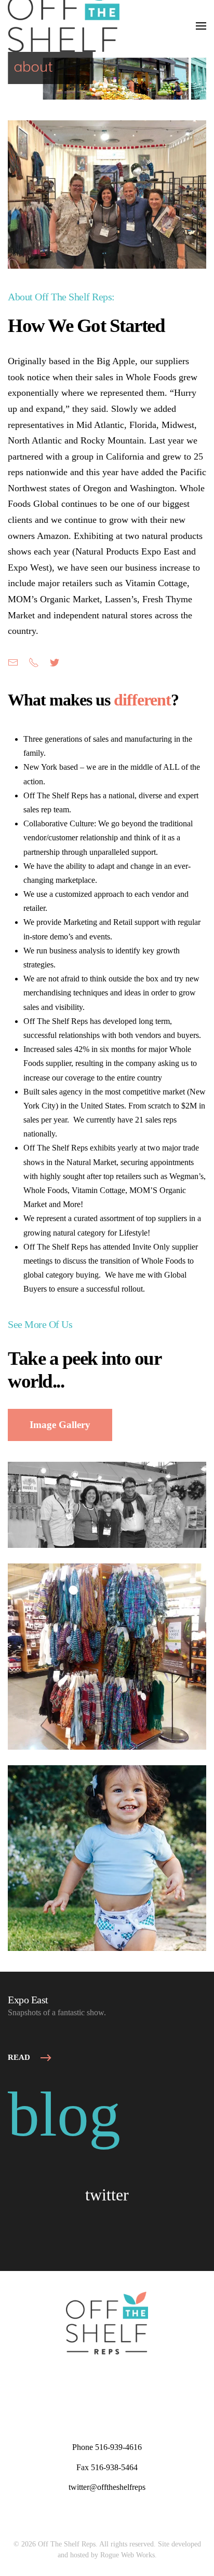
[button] (201, 26)
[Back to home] (64, 26)
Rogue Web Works (128, 2555)
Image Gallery (60, 1425)
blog (64, 2114)
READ (19, 2057)
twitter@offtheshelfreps (107, 2487)
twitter (107, 2195)
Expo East (28, 2000)
